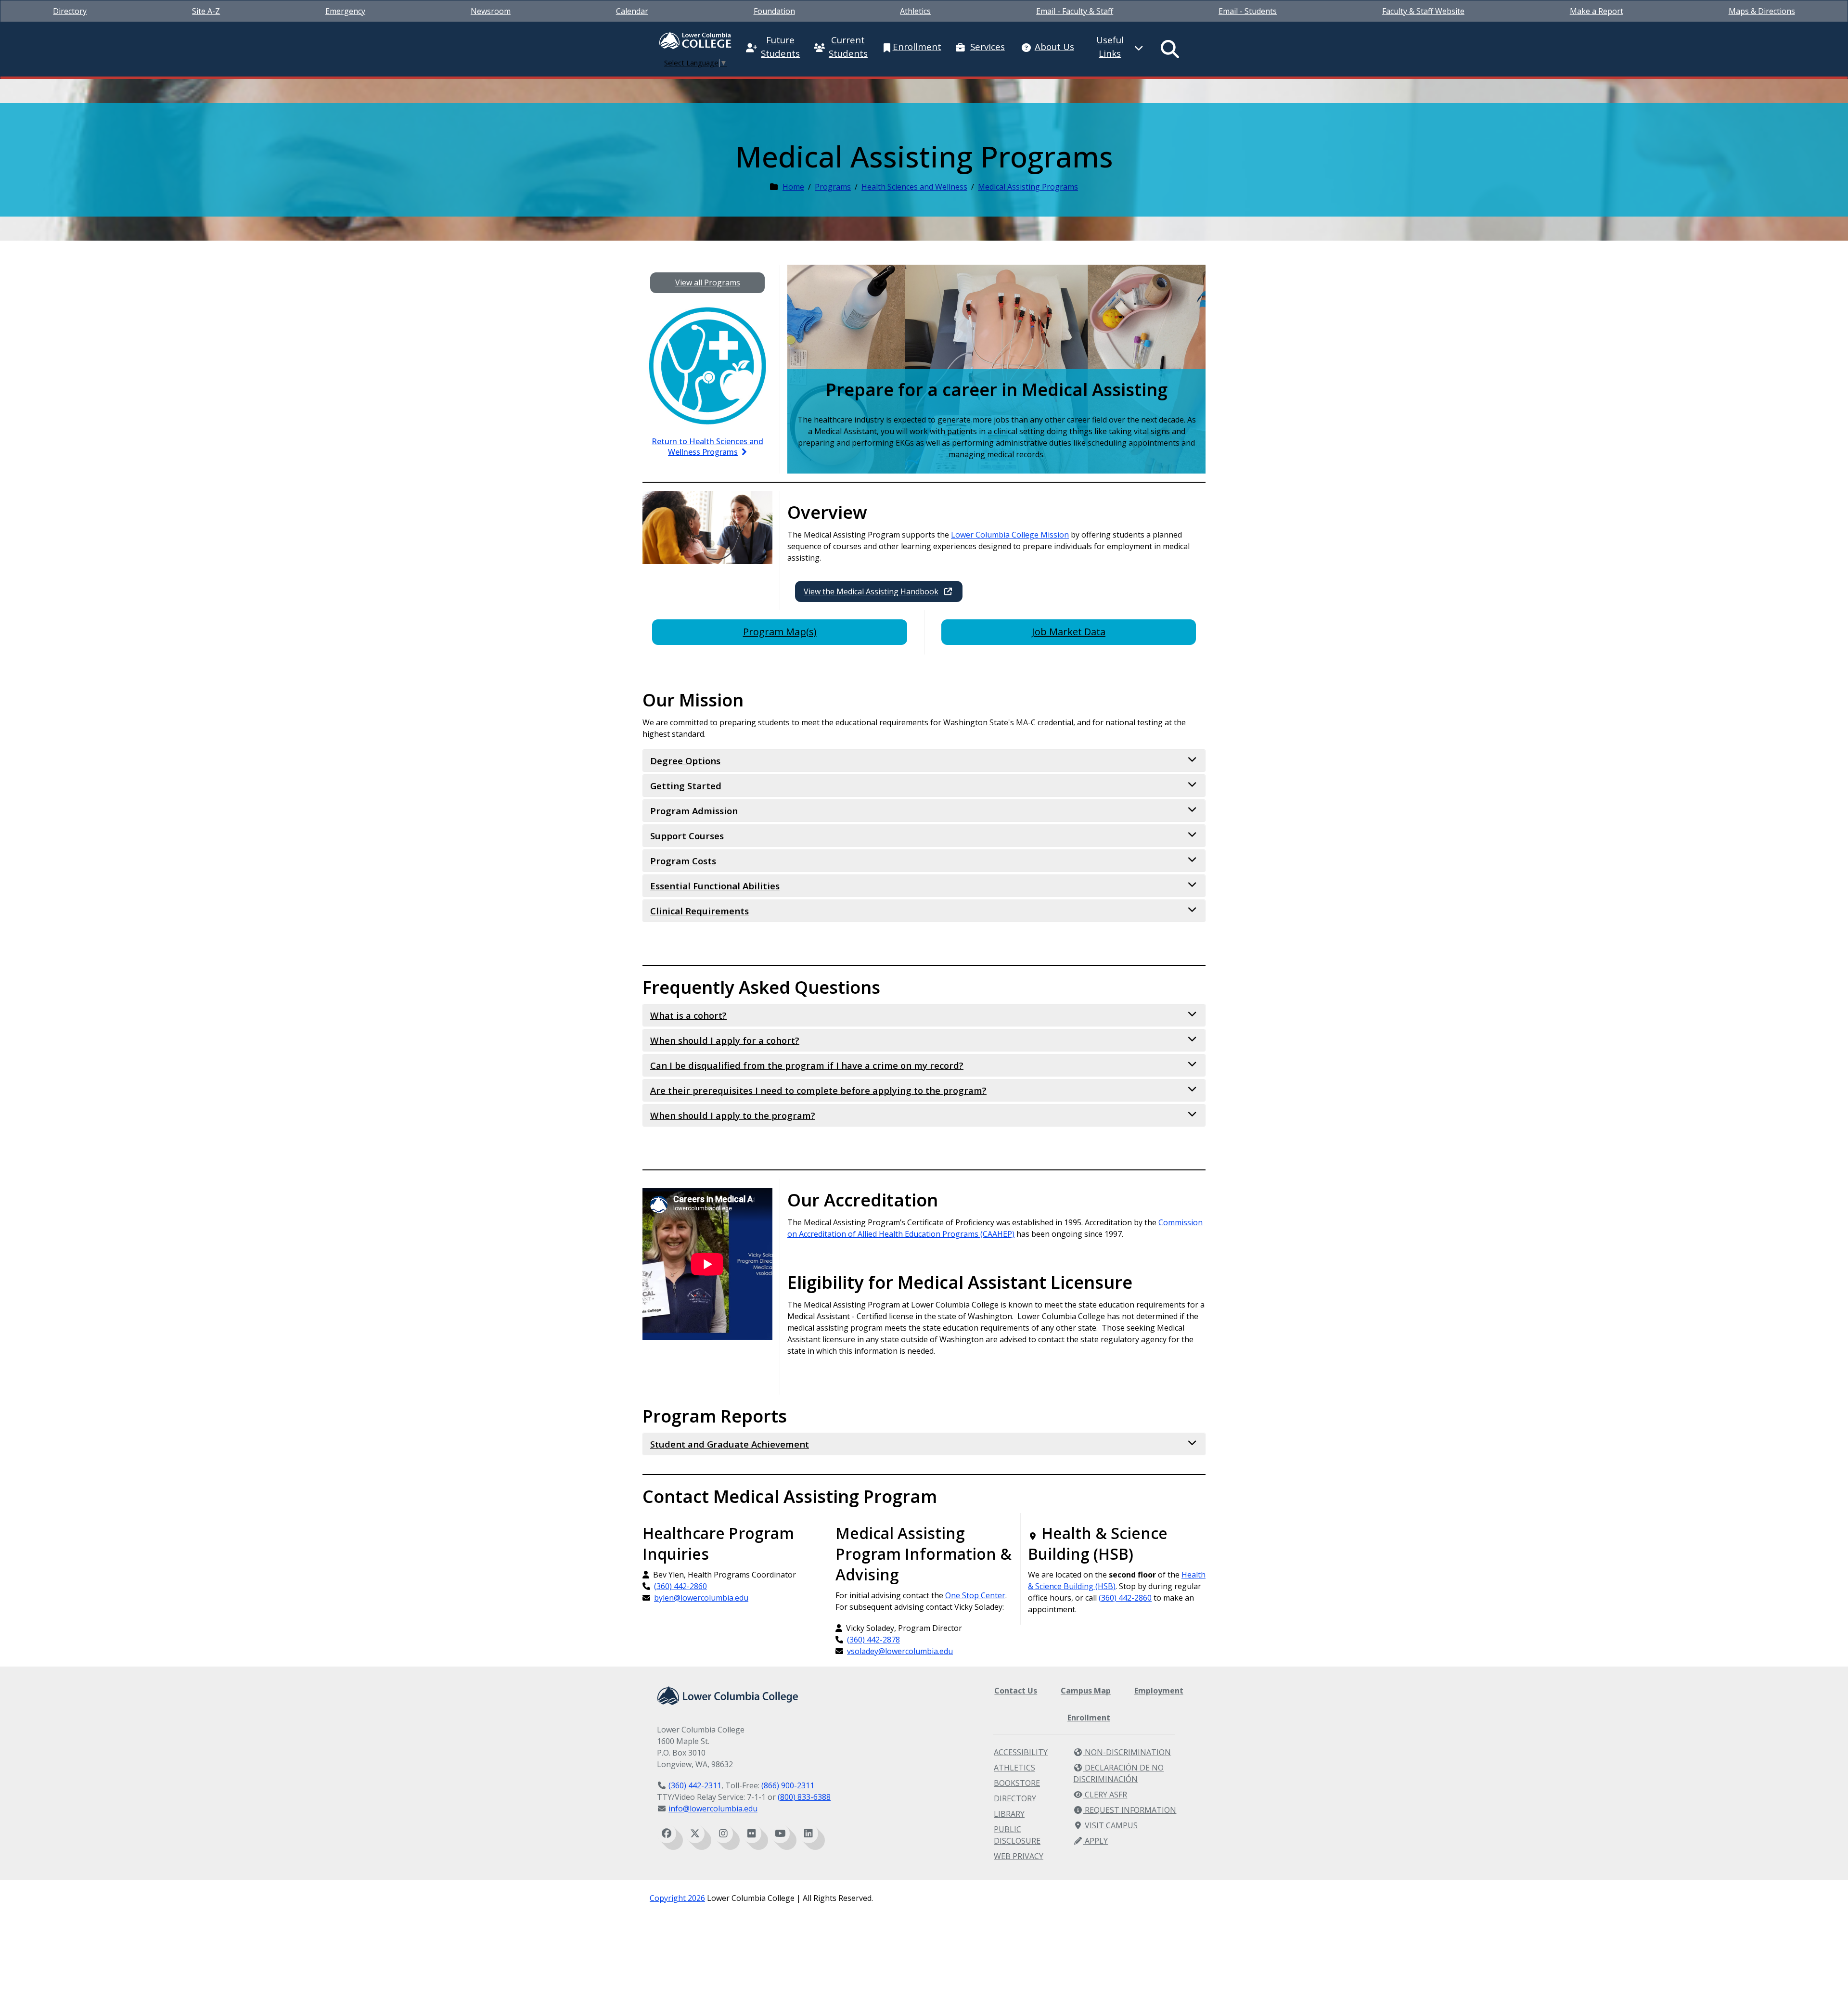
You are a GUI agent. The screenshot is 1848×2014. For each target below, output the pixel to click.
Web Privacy (1019, 1856)
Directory (70, 11)
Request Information (1129, 1810)
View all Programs (708, 282)
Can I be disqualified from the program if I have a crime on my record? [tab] (807, 1065)
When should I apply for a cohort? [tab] (725, 1040)
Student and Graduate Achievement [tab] (730, 1444)
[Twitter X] (695, 1834)
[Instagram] (723, 1834)
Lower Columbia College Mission (1010, 535)
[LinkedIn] (808, 1834)
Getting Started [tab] (686, 786)
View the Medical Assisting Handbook (871, 591)
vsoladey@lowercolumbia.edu (900, 1651)
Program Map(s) (780, 632)
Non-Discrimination (1127, 1752)
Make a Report (1597, 11)
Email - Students (1248, 11)
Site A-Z (206, 11)
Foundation (774, 11)
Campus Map (1086, 1691)
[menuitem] (70, 11)
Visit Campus (1110, 1825)
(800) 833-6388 (804, 1797)
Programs (833, 187)
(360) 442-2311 (695, 1785)
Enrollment (1089, 1718)
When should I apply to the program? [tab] (733, 1115)
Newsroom (491, 11)
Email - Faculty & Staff (1075, 11)
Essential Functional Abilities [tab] (715, 886)
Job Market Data (1069, 632)
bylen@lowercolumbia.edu (701, 1598)
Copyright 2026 (677, 1898)
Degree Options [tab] (685, 761)
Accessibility (1021, 1752)
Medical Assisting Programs (1028, 187)
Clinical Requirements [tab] (699, 911)
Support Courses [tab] (687, 836)
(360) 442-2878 (873, 1640)
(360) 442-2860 (680, 1586)
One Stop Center (975, 1595)
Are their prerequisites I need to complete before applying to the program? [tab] (818, 1090)
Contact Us (1016, 1691)
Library (1009, 1814)
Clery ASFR (1105, 1795)
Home (793, 187)
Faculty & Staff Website (1423, 11)
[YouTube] (780, 1834)
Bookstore (1017, 1783)
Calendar (632, 11)
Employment (1159, 1691)
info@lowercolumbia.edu (713, 1809)
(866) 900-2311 (788, 1785)
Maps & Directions (1762, 11)
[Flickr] (752, 1834)
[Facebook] (667, 1834)
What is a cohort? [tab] (688, 1015)
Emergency (345, 11)
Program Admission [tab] (694, 811)
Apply (1095, 1841)
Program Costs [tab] (683, 861)
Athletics (915, 11)
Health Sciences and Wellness (914, 187)
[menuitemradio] (1170, 49)
